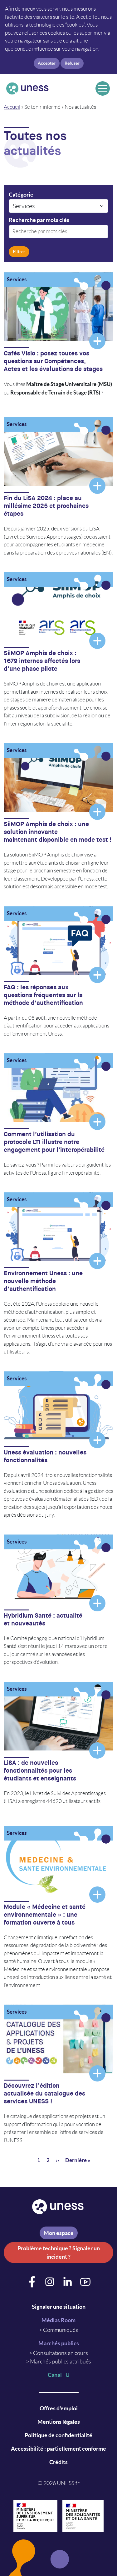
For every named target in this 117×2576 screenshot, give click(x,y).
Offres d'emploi (59, 2408)
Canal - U (59, 2375)
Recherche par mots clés (39, 220)
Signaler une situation (59, 2307)
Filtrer (19, 252)
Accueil (12, 107)
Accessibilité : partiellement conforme (58, 2449)
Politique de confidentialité (58, 2435)
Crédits (58, 2462)
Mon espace (59, 2233)
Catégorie (21, 195)
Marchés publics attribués (61, 2362)
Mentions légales (59, 2422)
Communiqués (61, 2330)
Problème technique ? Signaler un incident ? (59, 2252)
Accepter (47, 63)
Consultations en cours (61, 2353)
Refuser (72, 63)
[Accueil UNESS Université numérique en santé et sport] (49, 88)
